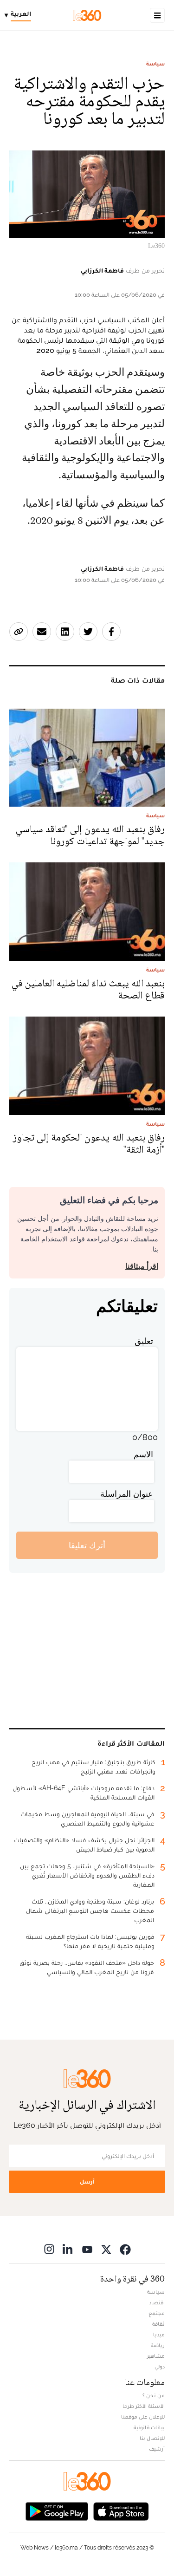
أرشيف (157, 2449)
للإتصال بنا (152, 2438)
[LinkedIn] (68, 2249)
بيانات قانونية (149, 2427)
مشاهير (156, 2356)
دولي (160, 2367)
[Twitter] (106, 2249)
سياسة (155, 64)
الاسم (143, 1454)
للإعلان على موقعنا (143, 2417)
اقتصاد (157, 2302)
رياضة (158, 2345)
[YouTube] (87, 2249)
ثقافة (158, 2324)
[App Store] (121, 2510)
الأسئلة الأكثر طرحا (144, 2406)
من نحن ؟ (154, 2395)
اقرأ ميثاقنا (142, 1266)
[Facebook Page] (125, 2249)
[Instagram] (49, 2249)
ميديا (159, 2335)
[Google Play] (57, 2510)
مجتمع (157, 2313)
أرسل (87, 2181)
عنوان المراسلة (127, 1494)
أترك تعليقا (87, 1545)
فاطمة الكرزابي (102, 270)
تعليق (144, 1341)
